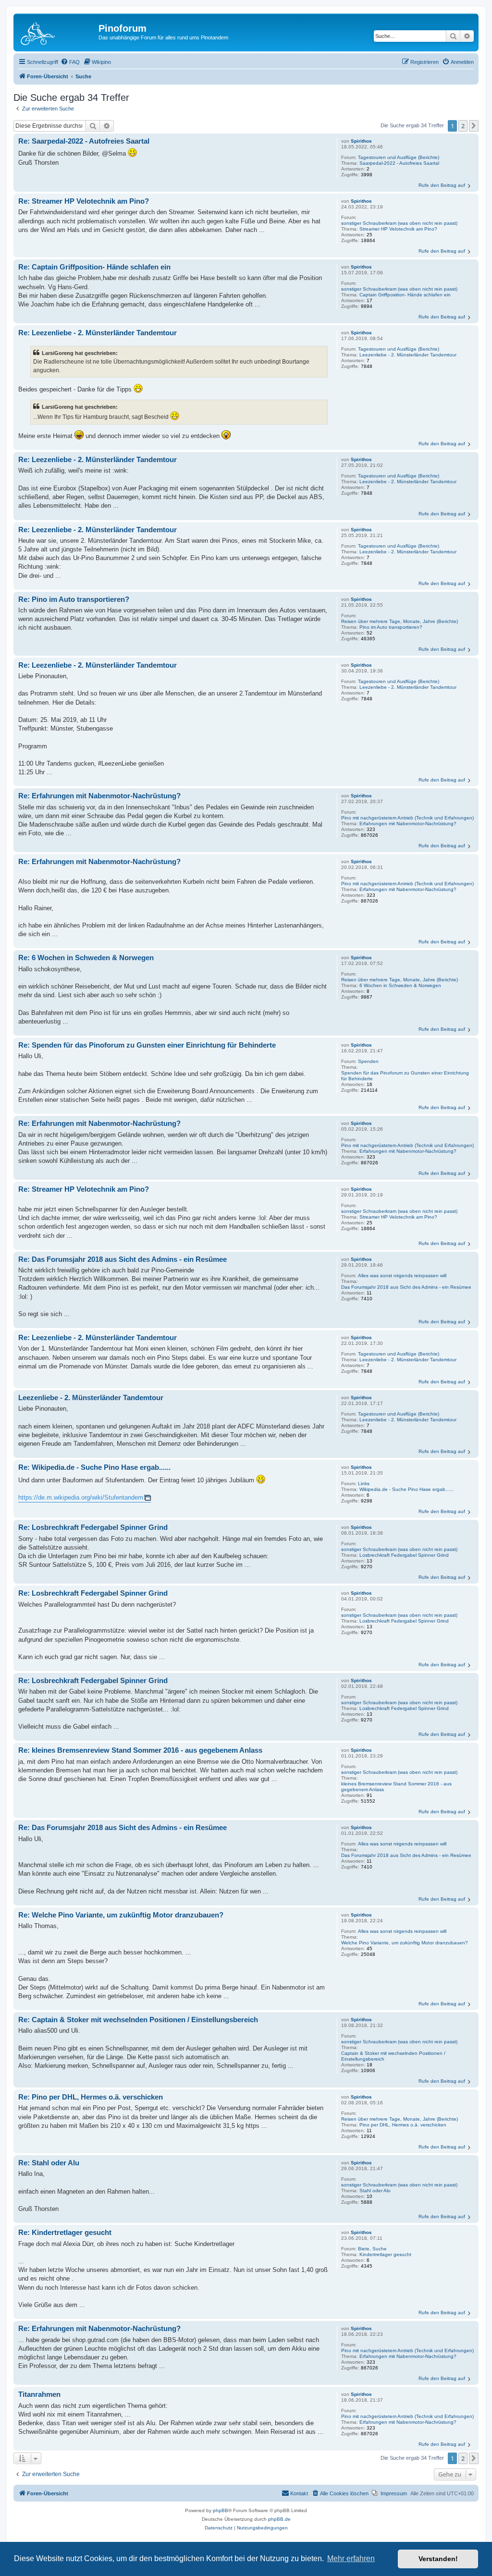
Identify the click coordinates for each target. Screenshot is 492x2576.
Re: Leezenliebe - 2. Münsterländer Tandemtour (98, 333)
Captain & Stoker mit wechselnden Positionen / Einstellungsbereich (393, 2056)
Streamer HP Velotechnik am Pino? (398, 229)
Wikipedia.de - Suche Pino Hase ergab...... (407, 1489)
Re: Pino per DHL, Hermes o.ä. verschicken (91, 2097)
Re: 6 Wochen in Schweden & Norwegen (86, 958)
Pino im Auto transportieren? (391, 627)
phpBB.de (279, 2519)
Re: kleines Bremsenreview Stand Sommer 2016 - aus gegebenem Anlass (140, 1750)
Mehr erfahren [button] (351, 2558)
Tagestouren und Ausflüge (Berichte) (399, 157)
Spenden (368, 1061)
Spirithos (361, 141)
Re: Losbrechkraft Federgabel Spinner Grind (93, 1527)
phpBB (221, 2510)
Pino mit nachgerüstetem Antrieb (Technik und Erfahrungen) (407, 818)
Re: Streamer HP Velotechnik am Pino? (84, 201)
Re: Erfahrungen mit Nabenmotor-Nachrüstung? (99, 796)
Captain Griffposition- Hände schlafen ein (405, 295)
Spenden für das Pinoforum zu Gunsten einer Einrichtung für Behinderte (405, 1076)
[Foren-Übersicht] (57, 31)
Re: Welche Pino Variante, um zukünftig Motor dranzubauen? (121, 1915)
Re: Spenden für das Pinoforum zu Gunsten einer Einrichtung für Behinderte (147, 1045)
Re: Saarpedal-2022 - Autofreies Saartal (84, 141)
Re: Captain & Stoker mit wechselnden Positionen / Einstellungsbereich (138, 2020)
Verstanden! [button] (438, 2559)
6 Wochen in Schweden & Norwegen (400, 985)
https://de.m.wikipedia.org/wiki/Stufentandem (81, 1497)
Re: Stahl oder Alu (49, 2163)
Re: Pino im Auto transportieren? (74, 599)
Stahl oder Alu (375, 2191)
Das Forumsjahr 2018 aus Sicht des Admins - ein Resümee (406, 1287)
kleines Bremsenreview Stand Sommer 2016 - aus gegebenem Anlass (396, 1787)
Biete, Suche (372, 2249)
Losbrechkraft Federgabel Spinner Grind (404, 1555)
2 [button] (463, 126)
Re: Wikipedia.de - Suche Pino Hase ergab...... (94, 1467)
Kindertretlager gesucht (385, 2254)
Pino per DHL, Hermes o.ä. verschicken (403, 2125)
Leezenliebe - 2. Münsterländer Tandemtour (408, 355)
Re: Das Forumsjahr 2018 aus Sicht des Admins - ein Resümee (123, 1259)
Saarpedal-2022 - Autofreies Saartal (399, 163)
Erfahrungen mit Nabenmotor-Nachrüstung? (408, 824)
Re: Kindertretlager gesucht (65, 2232)
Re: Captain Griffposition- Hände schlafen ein (94, 267)
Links (364, 1483)
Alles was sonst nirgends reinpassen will (402, 1276)
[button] (474, 126)
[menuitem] (70, 62)
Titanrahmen (39, 2394)
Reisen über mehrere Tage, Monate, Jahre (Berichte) (400, 621)
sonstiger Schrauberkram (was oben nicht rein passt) (399, 223)
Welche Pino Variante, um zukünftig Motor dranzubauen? (405, 1943)
